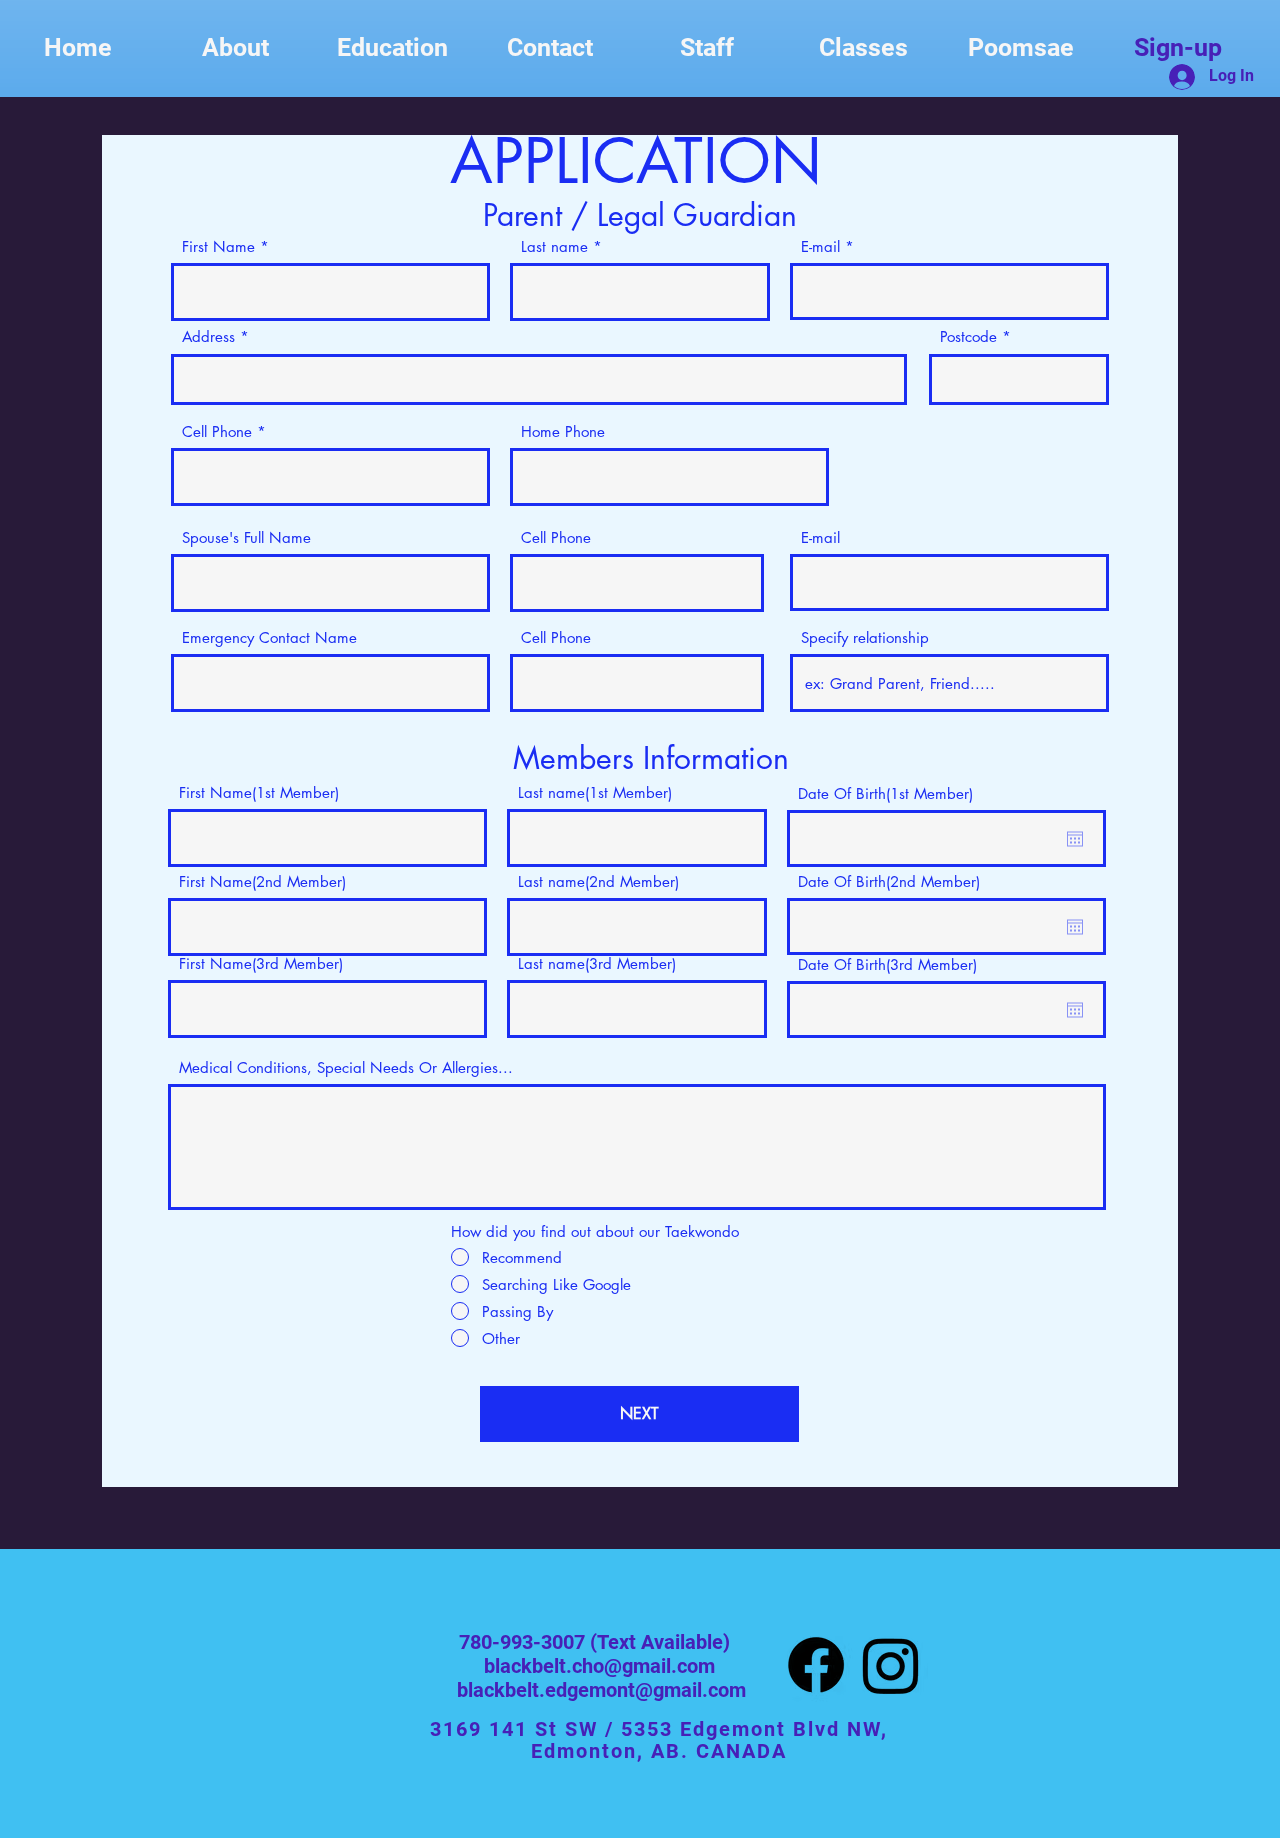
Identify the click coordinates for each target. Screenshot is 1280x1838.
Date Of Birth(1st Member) (885, 793)
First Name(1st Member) (259, 792)
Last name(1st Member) (595, 792)
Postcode (968, 336)
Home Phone (563, 431)
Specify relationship (865, 637)
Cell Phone (217, 431)
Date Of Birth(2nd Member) (889, 881)
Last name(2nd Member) (598, 881)
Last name (554, 246)
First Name (218, 246)
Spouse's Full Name (246, 537)
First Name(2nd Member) (262, 881)
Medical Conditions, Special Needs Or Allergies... (346, 1067)
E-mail (820, 246)
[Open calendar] (1075, 839)
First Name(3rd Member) (261, 963)
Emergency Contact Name (269, 637)
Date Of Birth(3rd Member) (887, 964)
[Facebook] (816, 1665)
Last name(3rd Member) (597, 963)
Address (208, 336)
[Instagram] (891, 1665)
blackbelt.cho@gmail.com (599, 1666)
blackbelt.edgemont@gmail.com (601, 1690)
